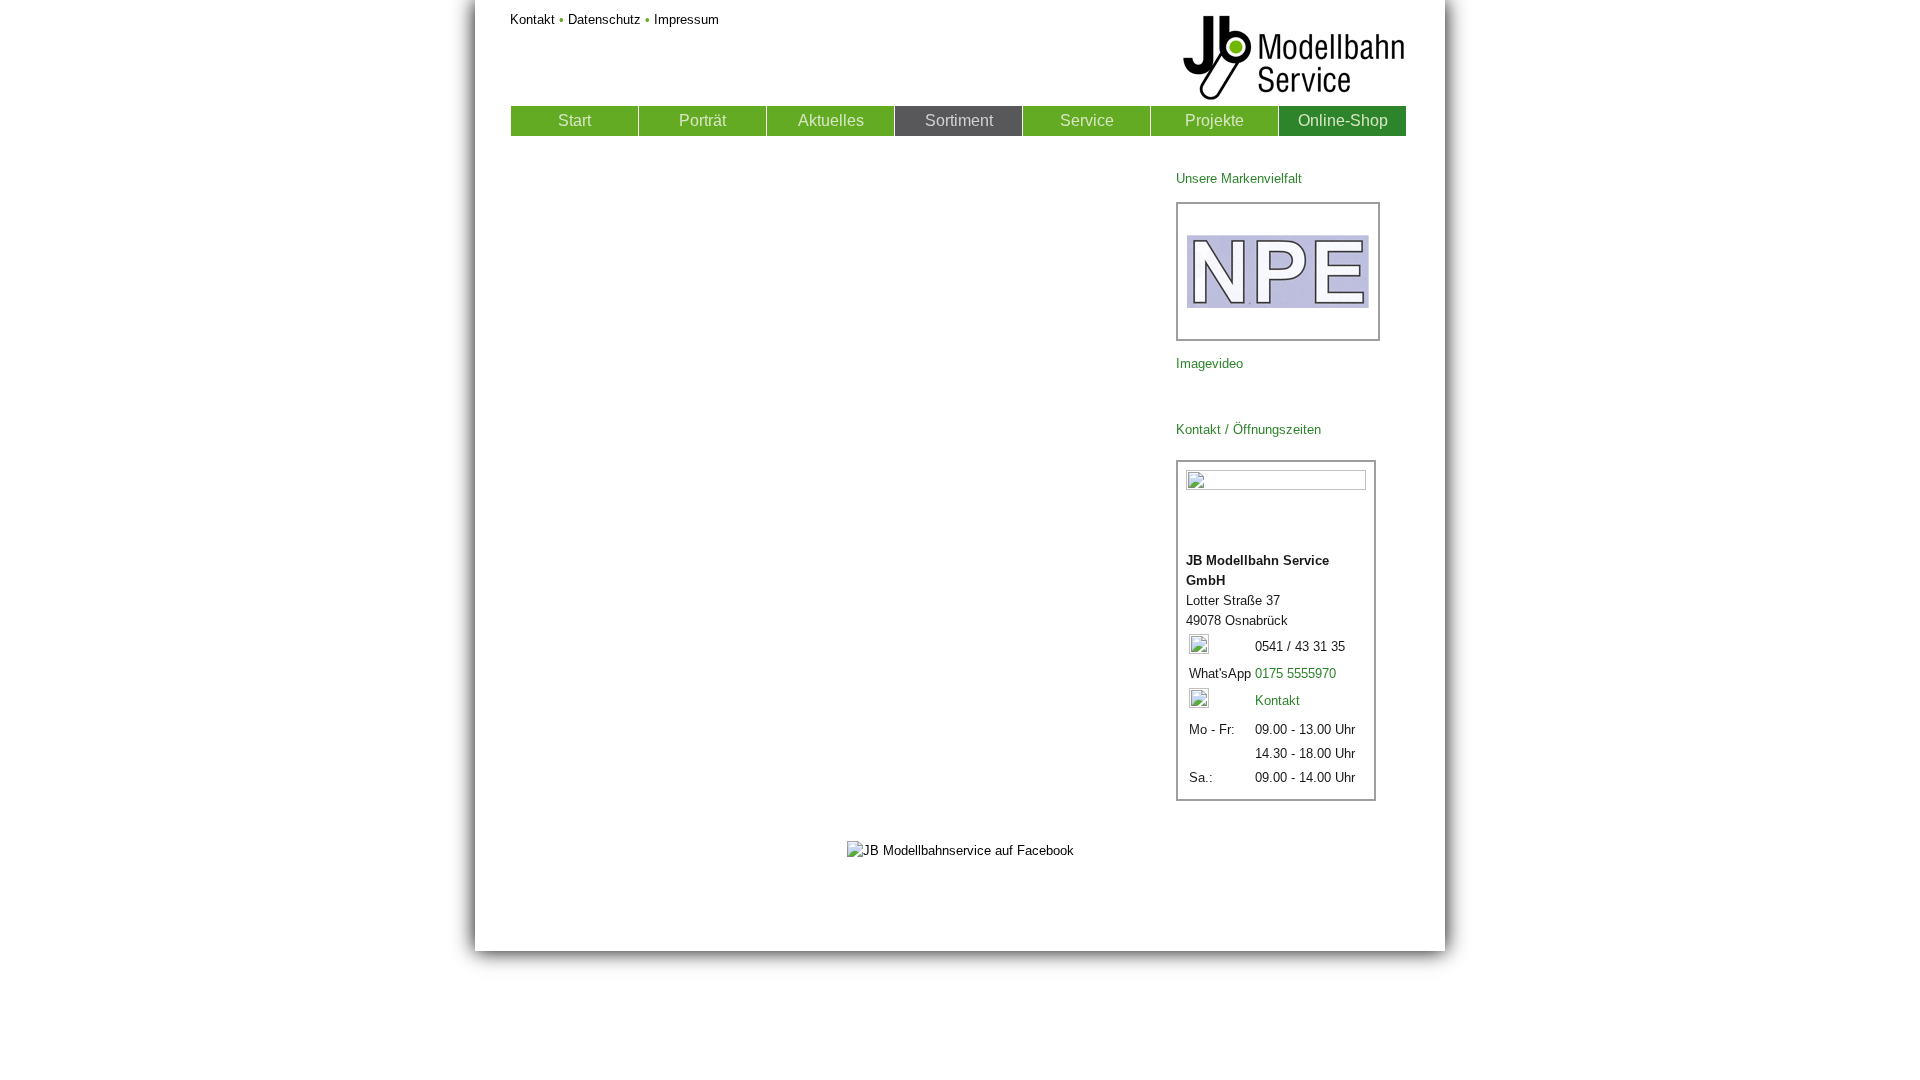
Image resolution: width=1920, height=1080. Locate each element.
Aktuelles (831, 120)
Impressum (686, 19)
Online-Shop (1343, 120)
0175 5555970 (1295, 673)
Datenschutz (604, 19)
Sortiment (959, 120)
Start (574, 120)
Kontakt (532, 19)
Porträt (702, 120)
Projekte (1214, 120)
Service (1087, 120)
